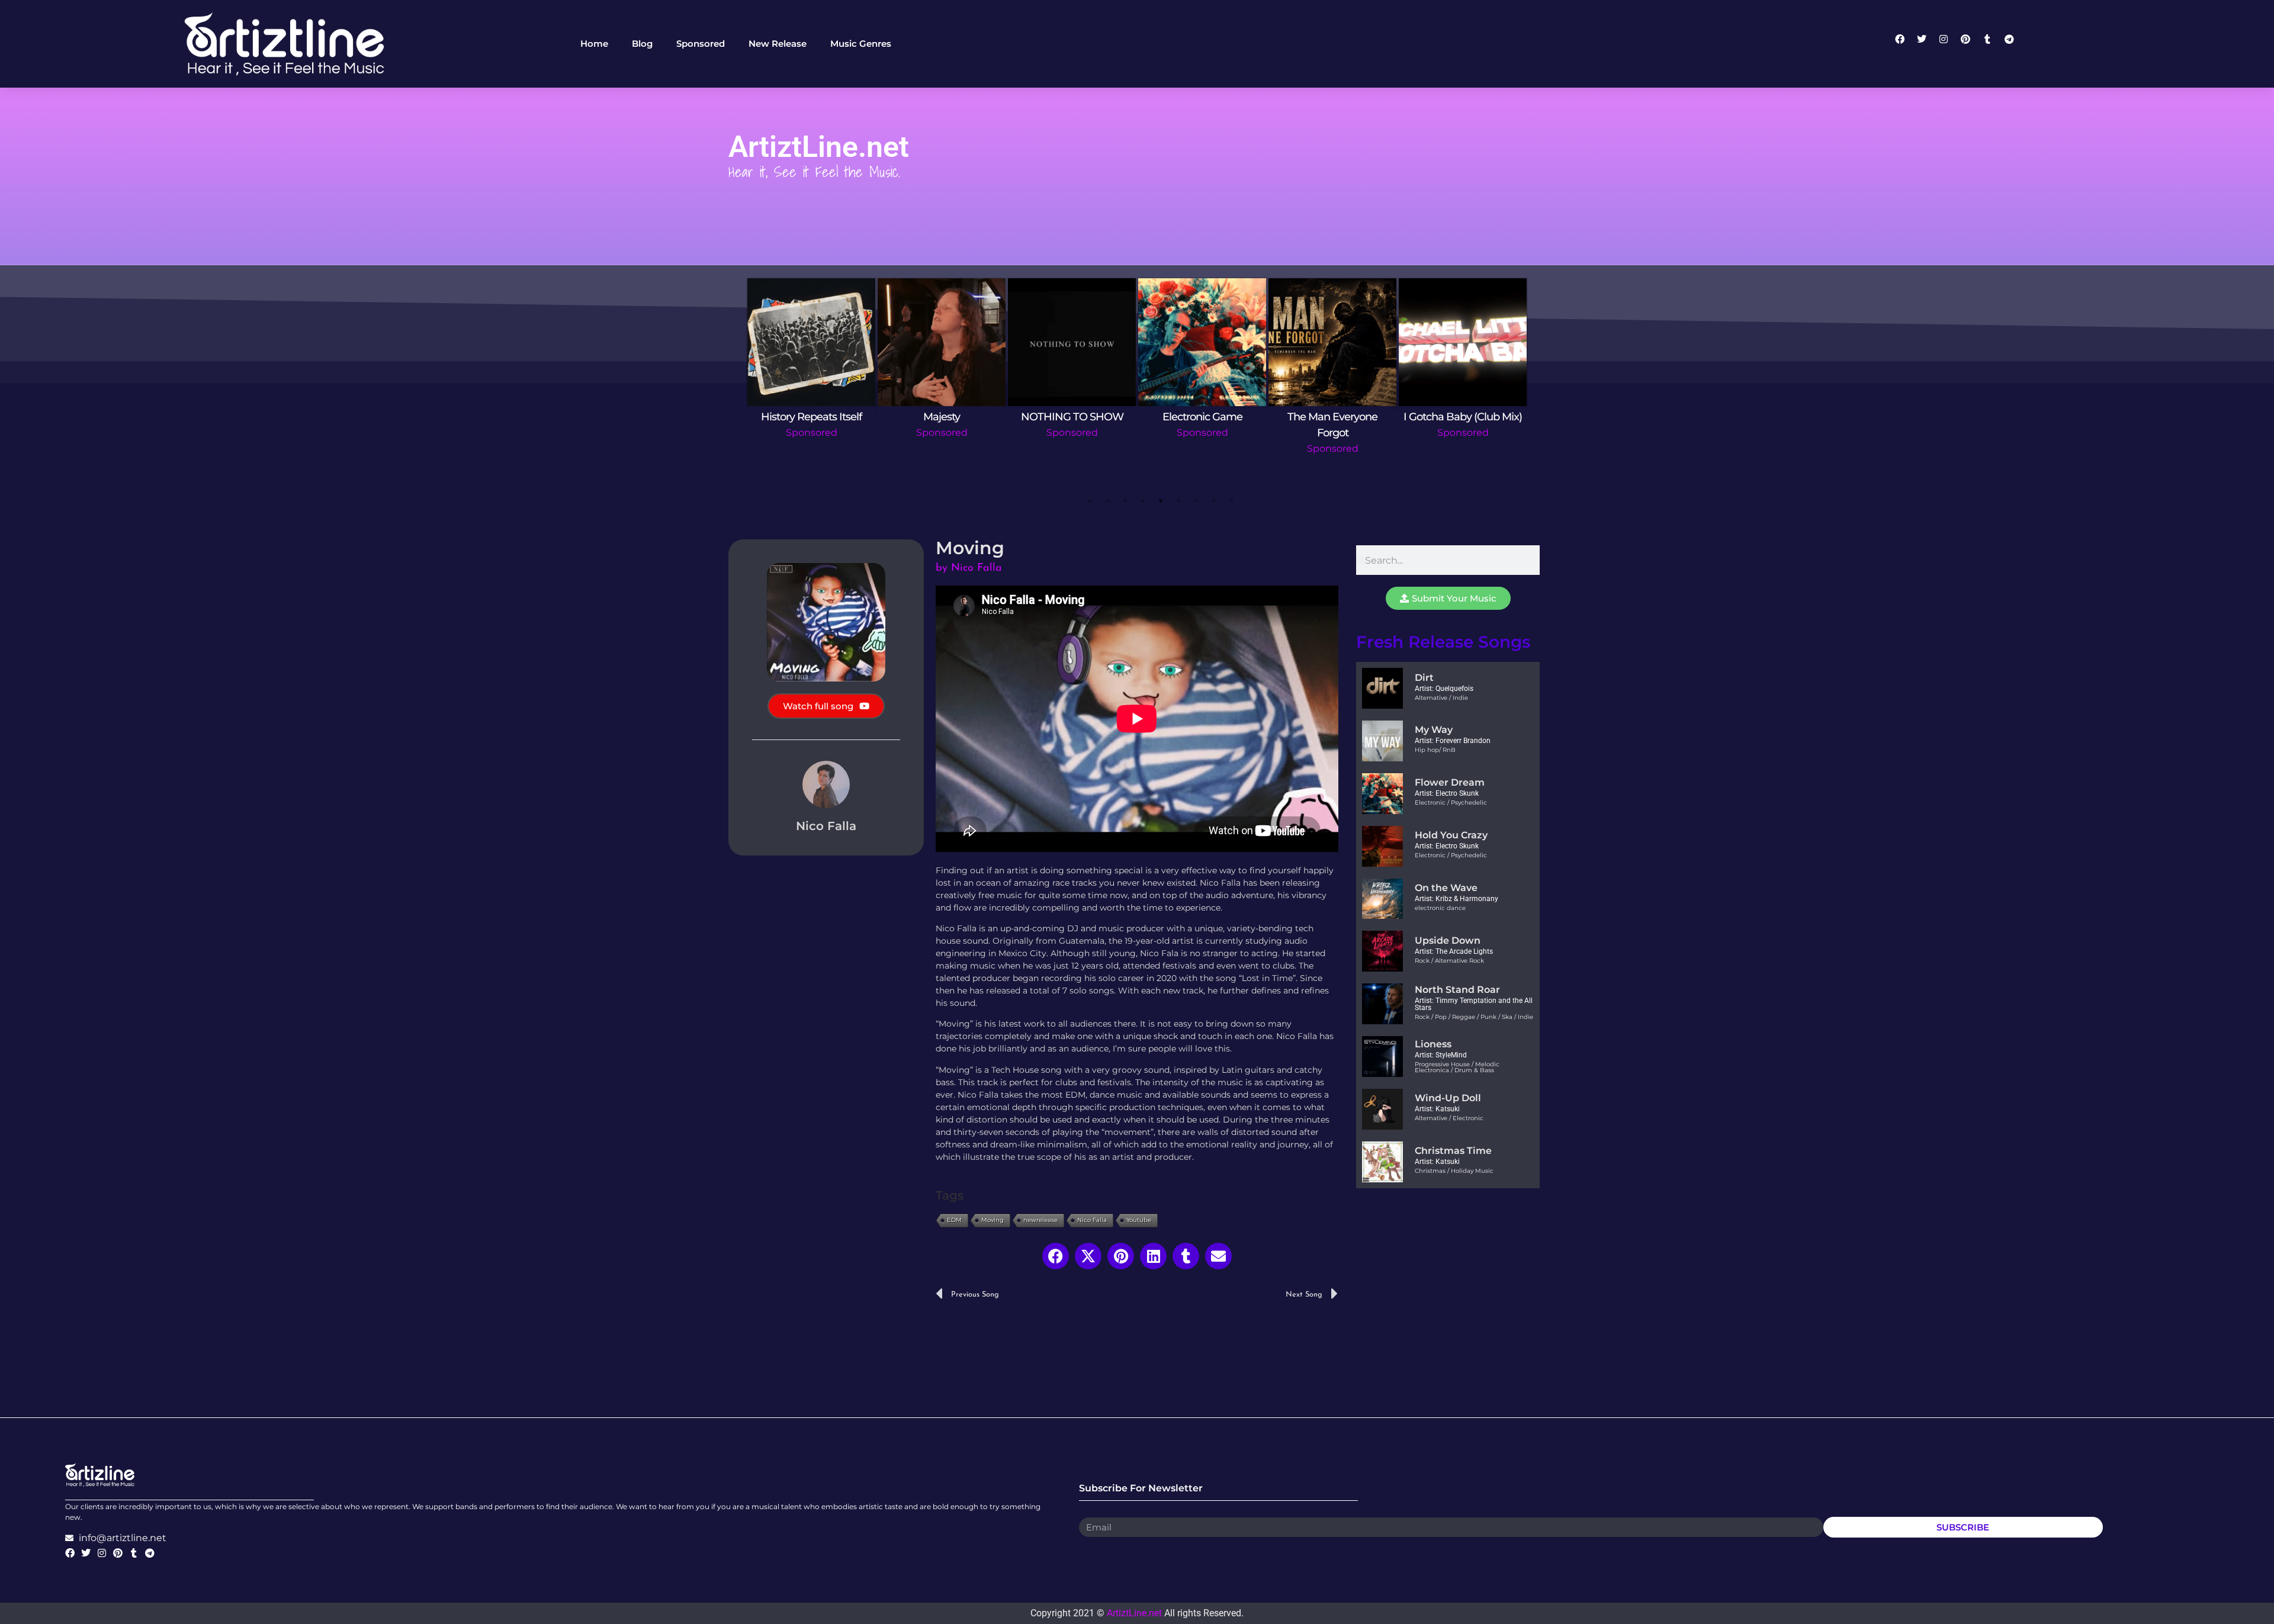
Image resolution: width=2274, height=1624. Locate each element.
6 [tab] (1178, 501)
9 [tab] (1232, 501)
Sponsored (812, 432)
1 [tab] (1090, 501)
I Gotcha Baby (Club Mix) (1463, 417)
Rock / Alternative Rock (1449, 961)
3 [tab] (1125, 501)
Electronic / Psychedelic (1451, 803)
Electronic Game (1202, 417)
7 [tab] (1196, 501)
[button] (1056, 1256)
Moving (993, 1220)
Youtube (1139, 1220)
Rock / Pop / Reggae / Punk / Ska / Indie (1474, 1017)
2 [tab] (1107, 501)
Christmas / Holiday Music (1454, 1171)
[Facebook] (1904, 44)
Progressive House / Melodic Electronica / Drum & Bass (1457, 1067)
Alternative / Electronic (1449, 1118)
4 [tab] (1143, 501)
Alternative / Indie (1441, 698)
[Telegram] (2014, 44)
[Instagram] (1948, 44)
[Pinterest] (1970, 44)
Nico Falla (1092, 1220)
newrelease (1040, 1220)
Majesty (942, 417)
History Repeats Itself (811, 417)
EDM (954, 1220)
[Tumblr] (1992, 44)
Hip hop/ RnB (1435, 750)
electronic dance (1440, 908)
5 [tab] (1161, 501)
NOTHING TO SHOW (1072, 417)
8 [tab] (1214, 501)
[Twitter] (1926, 44)
